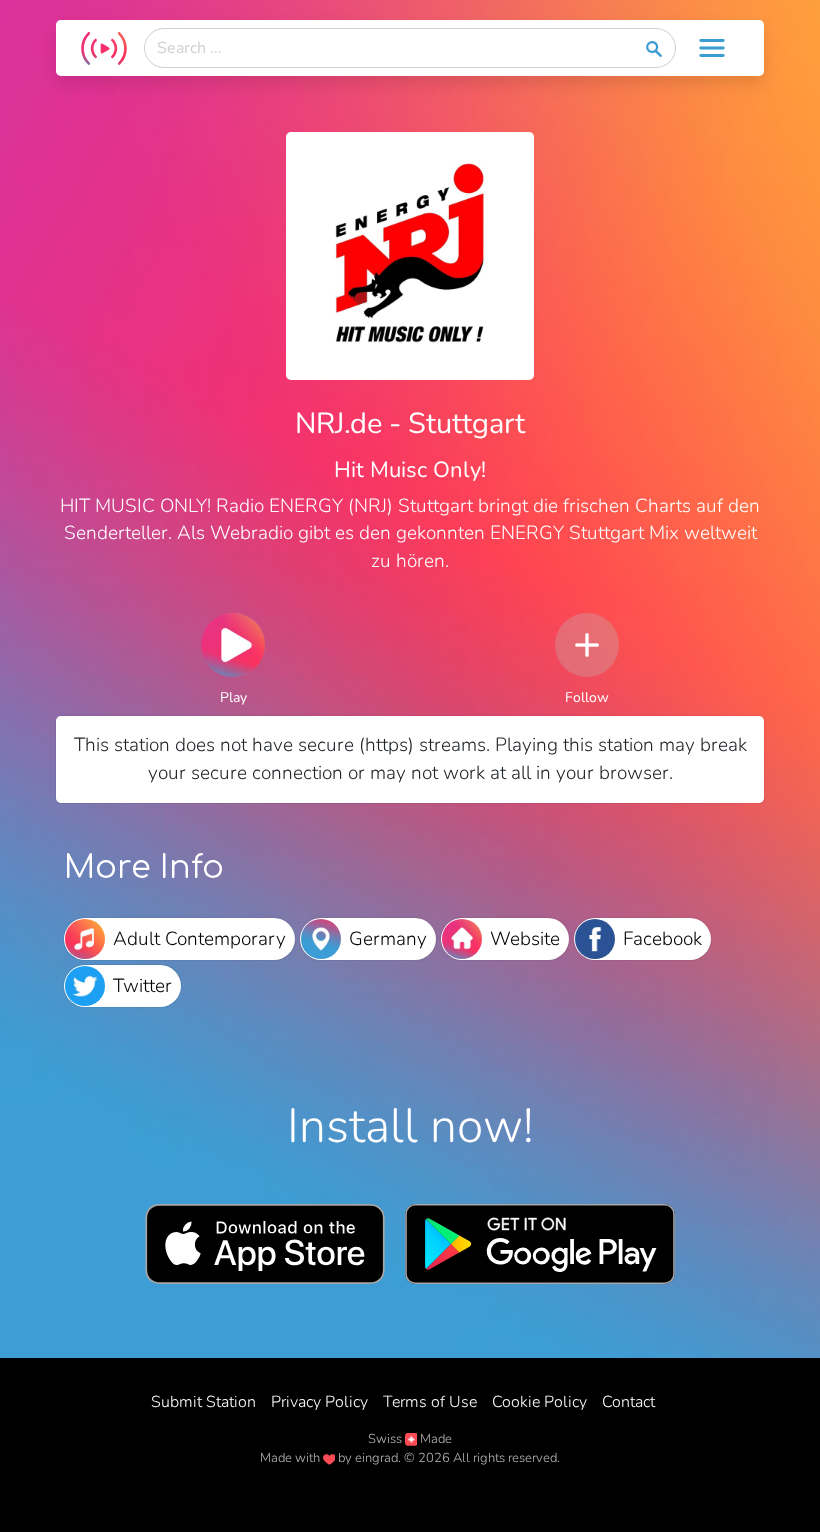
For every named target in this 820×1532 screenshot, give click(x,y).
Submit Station (203, 1402)
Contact (628, 1402)
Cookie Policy (539, 1402)
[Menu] (712, 48)
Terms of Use (430, 1402)
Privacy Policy (319, 1402)
